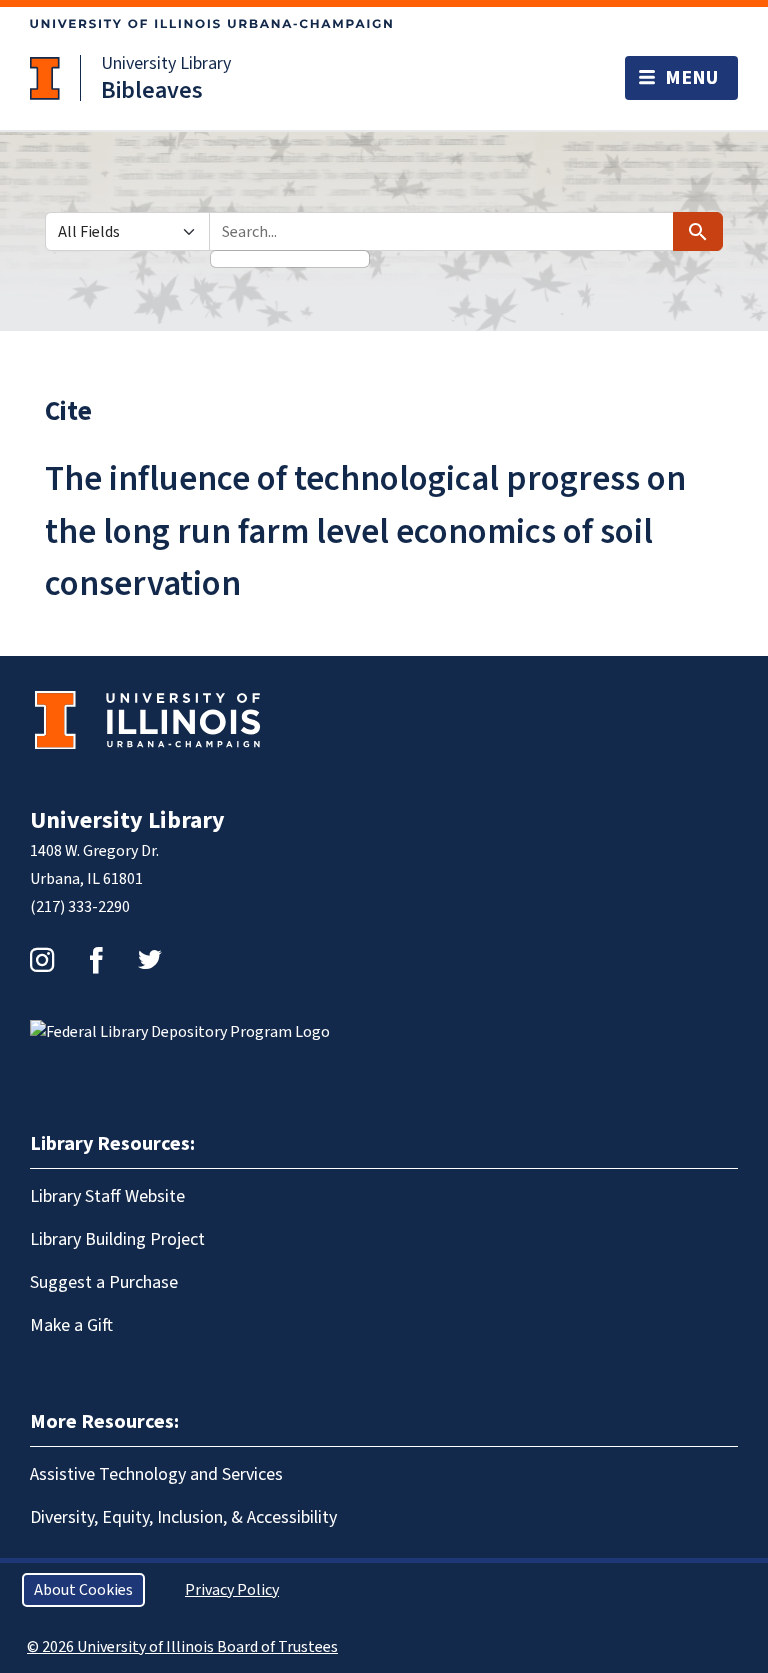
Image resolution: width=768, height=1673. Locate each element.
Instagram (42, 960)
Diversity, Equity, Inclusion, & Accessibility (183, 1517)
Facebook (96, 960)
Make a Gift (71, 1325)
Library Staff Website (107, 1196)
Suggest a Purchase (104, 1282)
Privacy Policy (232, 1590)
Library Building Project (117, 1239)
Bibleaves (152, 90)
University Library (166, 63)
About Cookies (83, 1590)
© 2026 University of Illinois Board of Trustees (182, 1647)
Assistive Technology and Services (156, 1474)
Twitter (150, 960)
